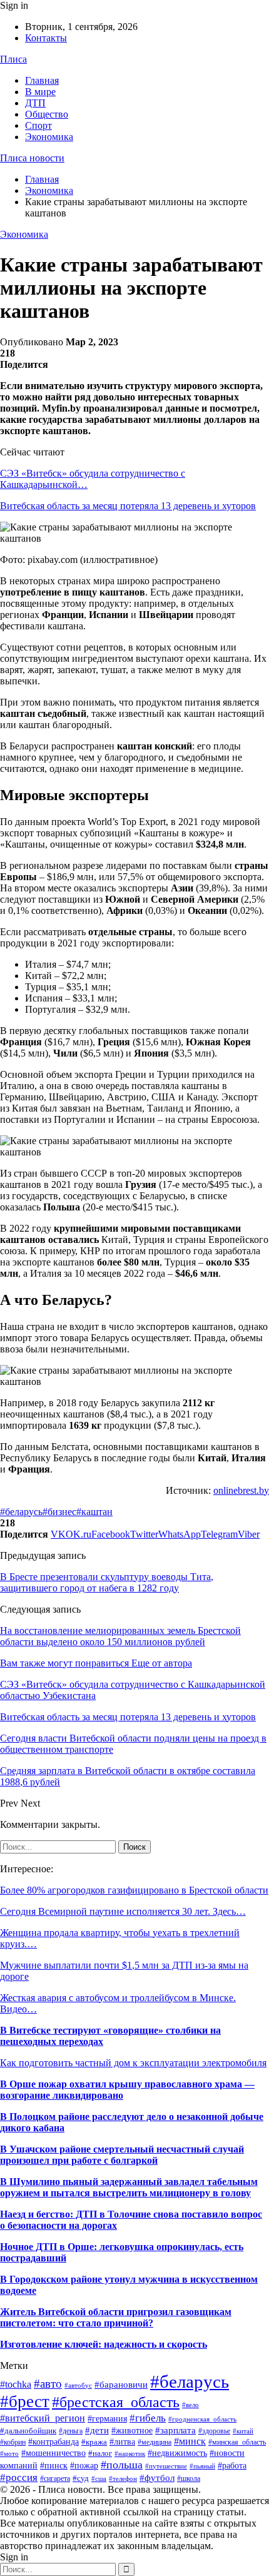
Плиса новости (32, 158)
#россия (19, 2477)
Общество (47, 114)
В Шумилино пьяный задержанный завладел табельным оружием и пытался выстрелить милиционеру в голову (129, 2187)
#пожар (84, 2466)
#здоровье (214, 2431)
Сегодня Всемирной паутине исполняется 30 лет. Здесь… (123, 1911)
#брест (25, 2401)
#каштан (94, 1512)
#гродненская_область (202, 2419)
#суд (81, 2478)
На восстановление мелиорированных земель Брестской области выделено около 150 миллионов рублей (120, 1636)
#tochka (16, 2384)
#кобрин (13, 2442)
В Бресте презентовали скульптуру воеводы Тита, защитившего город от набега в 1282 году (107, 1582)
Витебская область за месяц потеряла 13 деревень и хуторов (128, 506)
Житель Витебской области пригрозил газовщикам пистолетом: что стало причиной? (116, 2317)
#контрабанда (53, 2442)
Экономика (49, 137)
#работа (232, 2466)
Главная (42, 80)
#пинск (54, 2466)
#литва (122, 2442)
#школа (189, 2478)
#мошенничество (53, 2453)
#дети (97, 2430)
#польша (122, 2465)
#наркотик (130, 2453)
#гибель (148, 2418)
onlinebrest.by (241, 1490)
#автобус (78, 2385)
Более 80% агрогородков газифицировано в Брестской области (134, 1890)
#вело (190, 2405)
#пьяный (202, 2466)
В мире (40, 92)
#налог (100, 2453)
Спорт (38, 125)
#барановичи (121, 2385)
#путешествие (166, 2466)
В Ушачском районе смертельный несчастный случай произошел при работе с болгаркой (122, 2155)
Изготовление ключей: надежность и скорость (104, 2344)
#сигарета (55, 2478)
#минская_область (237, 2442)
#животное (132, 2430)
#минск (190, 2441)
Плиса (13, 59)
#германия (107, 2419)
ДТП (35, 103)
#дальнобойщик (28, 2431)
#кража (94, 2442)
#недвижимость (177, 2453)
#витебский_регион (43, 2418)
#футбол (157, 2478)
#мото (9, 2454)
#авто (48, 2384)
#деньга (71, 2431)
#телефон (123, 2479)
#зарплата (175, 2430)
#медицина (155, 2442)
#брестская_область (116, 2402)
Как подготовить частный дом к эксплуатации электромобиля (133, 2063)
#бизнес (59, 1512)
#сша (99, 2478)
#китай (243, 2431)
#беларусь (21, 1512)
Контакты (46, 38)
